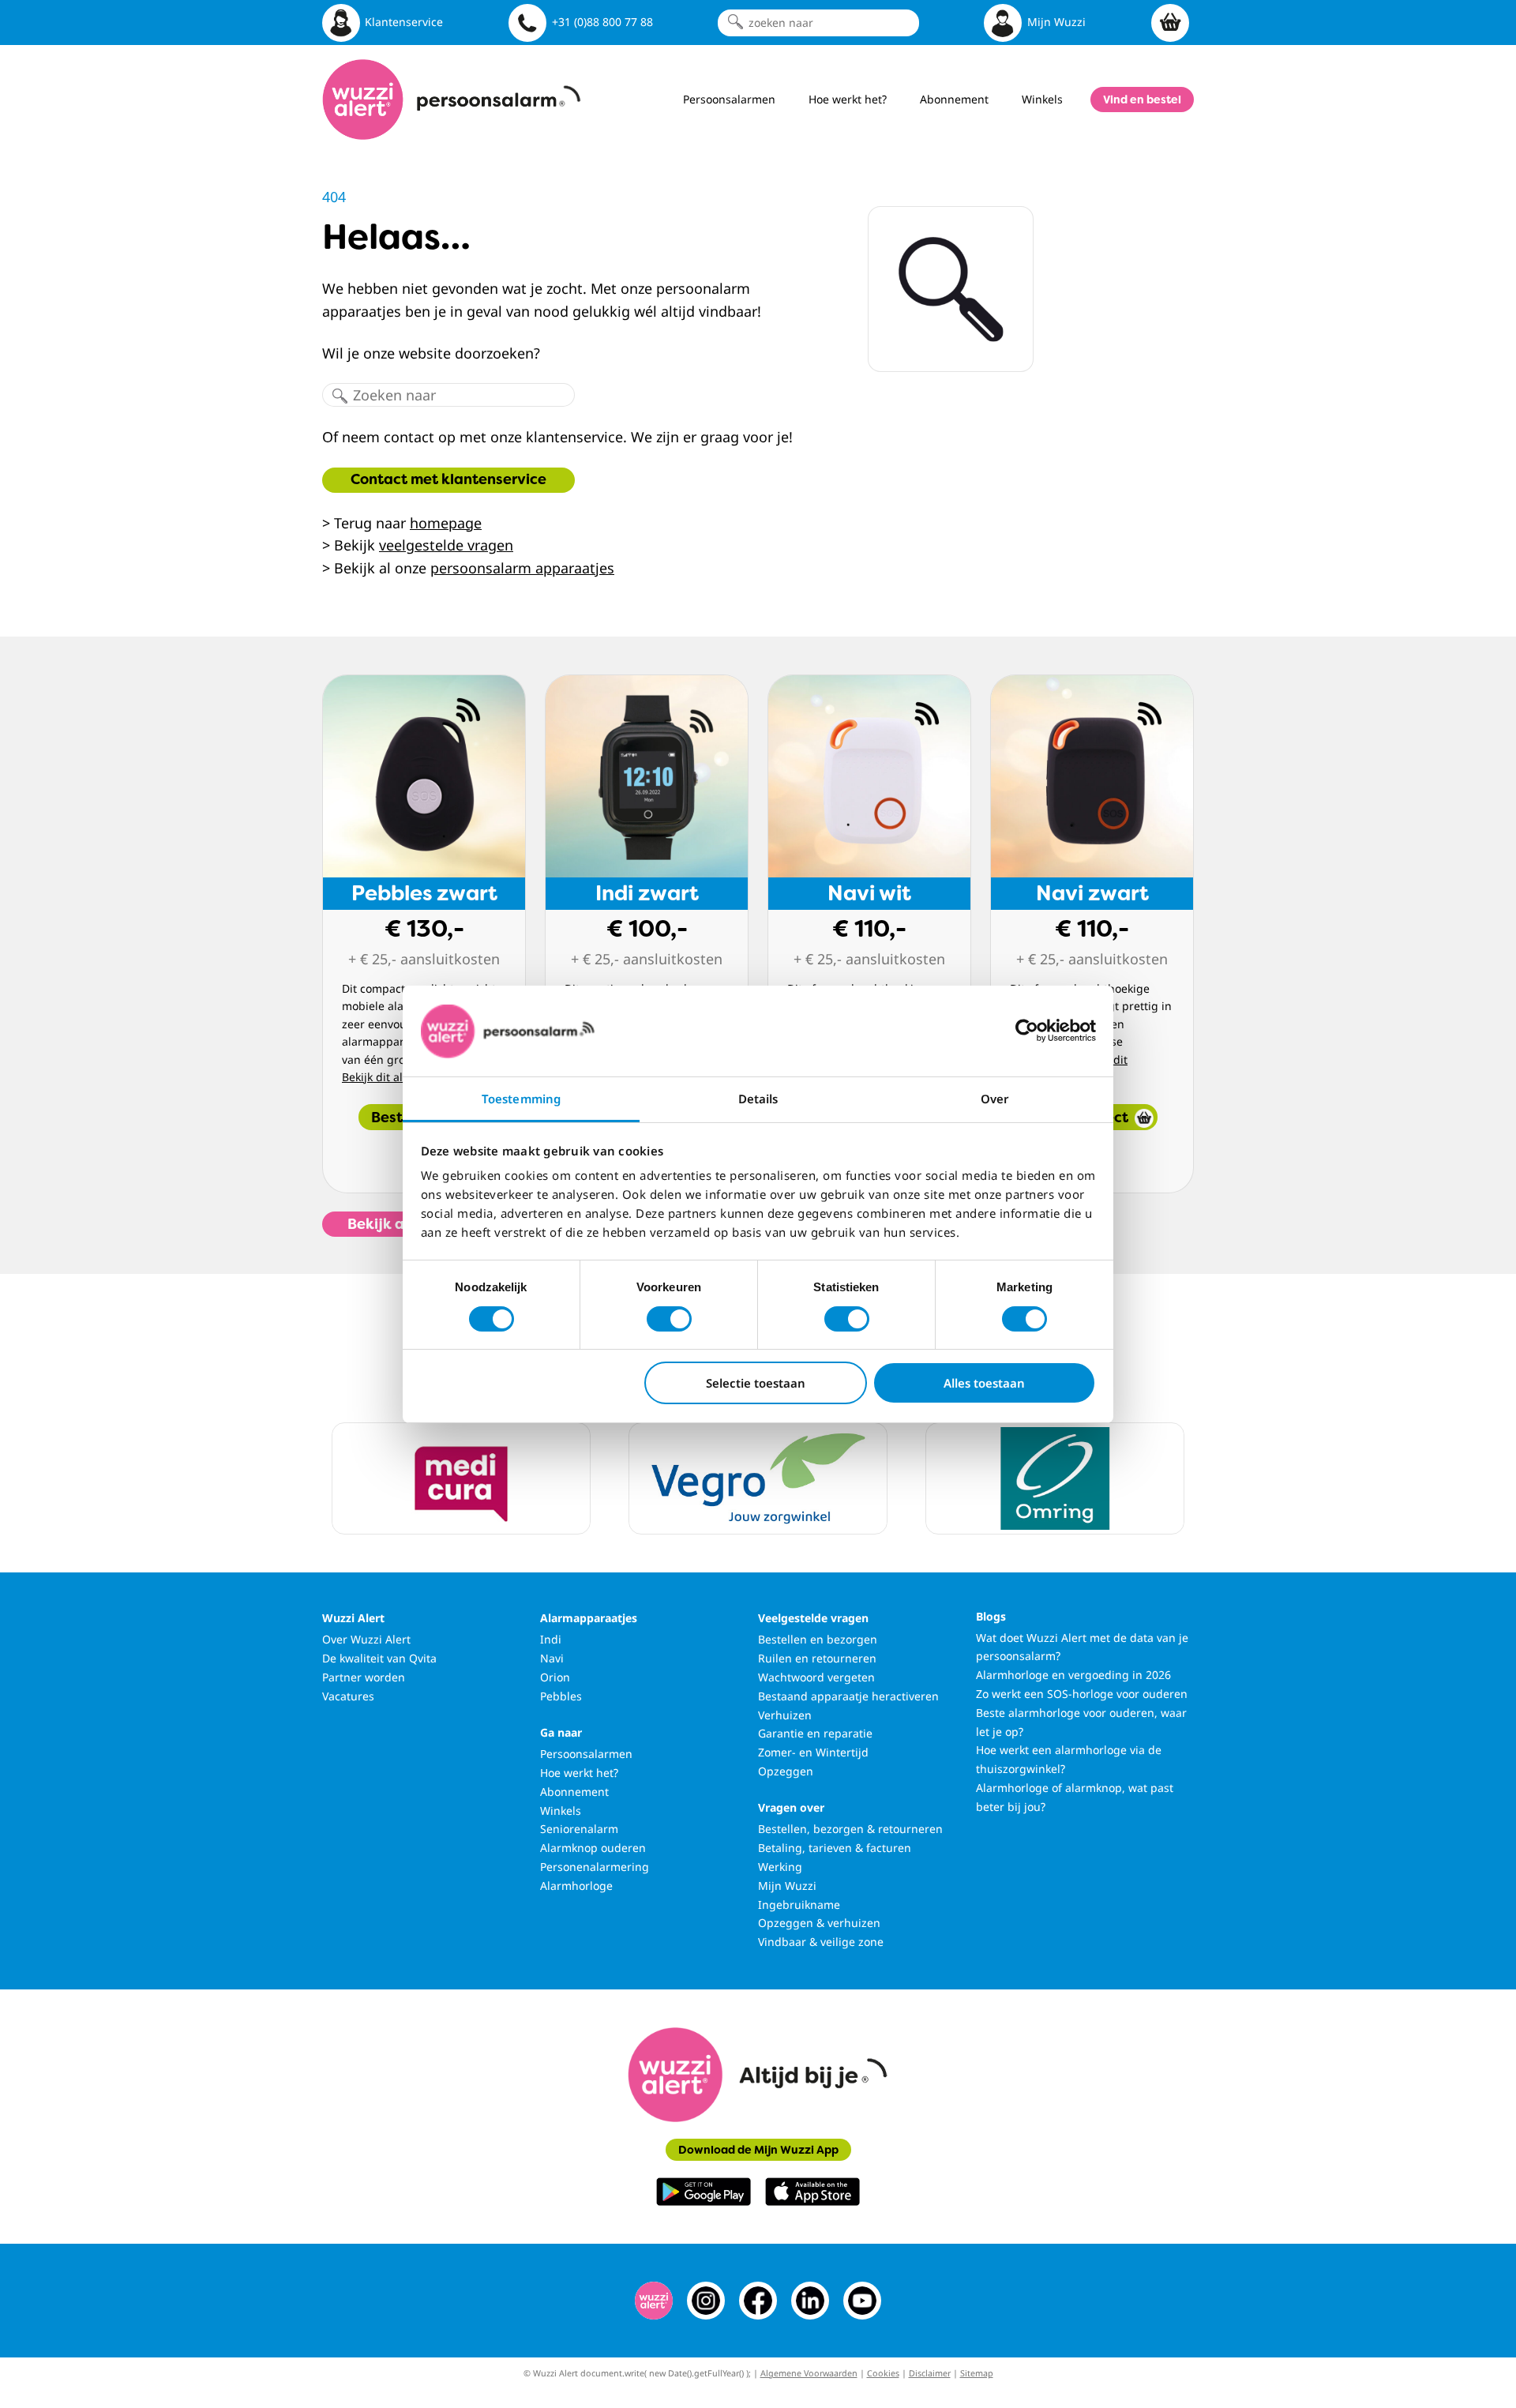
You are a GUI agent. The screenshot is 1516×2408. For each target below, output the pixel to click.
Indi (551, 1639)
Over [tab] (995, 1099)
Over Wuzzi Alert (366, 1639)
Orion (555, 1677)
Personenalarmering (595, 1867)
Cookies (883, 2373)
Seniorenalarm (579, 1829)
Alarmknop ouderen (593, 1848)
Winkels (561, 1811)
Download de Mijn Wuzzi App (758, 2150)
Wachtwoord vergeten (816, 1677)
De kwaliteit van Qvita (379, 1658)
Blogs (991, 1616)
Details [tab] (758, 1099)
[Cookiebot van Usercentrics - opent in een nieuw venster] (1027, 1031)
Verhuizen (785, 1715)
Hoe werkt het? (579, 1773)
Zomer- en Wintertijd (813, 1752)
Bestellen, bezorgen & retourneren (850, 1829)
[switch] (669, 1319)
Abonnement (574, 1792)
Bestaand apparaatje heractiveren (848, 1696)
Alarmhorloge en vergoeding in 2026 (1073, 1675)
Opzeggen (786, 1771)
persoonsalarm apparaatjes (522, 568)
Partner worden (364, 1677)
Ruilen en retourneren (817, 1658)
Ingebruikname (799, 1905)
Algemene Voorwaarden (809, 2373)
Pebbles (561, 1696)
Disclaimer (930, 2373)
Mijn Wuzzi (787, 1886)
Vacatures (348, 1696)
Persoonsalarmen (586, 1754)
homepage (446, 523)
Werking (780, 1867)
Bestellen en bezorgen (818, 1639)
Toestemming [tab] (521, 1099)
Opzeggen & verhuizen (819, 1923)
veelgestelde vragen (446, 545)
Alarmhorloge (576, 1886)
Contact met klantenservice (448, 479)
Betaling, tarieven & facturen (835, 1848)
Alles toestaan (984, 1383)
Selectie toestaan (756, 1383)
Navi (552, 1658)
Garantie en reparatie (815, 1733)
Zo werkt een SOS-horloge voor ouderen (1082, 1694)
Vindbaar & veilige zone (821, 1942)
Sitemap (977, 2373)
